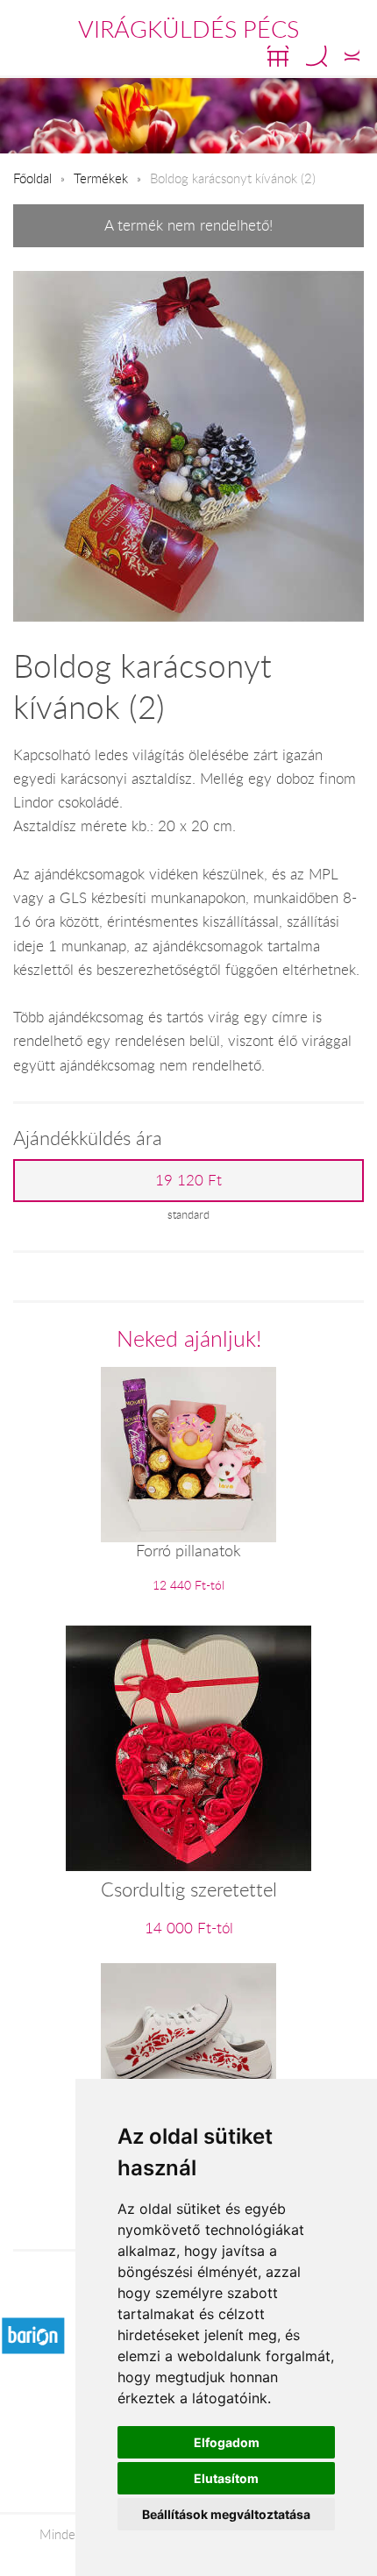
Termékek (101, 178)
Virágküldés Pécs (188, 29)
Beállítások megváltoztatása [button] (226, 2514)
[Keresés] (317, 56)
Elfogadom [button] (227, 2442)
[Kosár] (278, 56)
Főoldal (32, 178)
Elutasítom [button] (226, 2478)
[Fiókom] (352, 56)
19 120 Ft (188, 1180)
